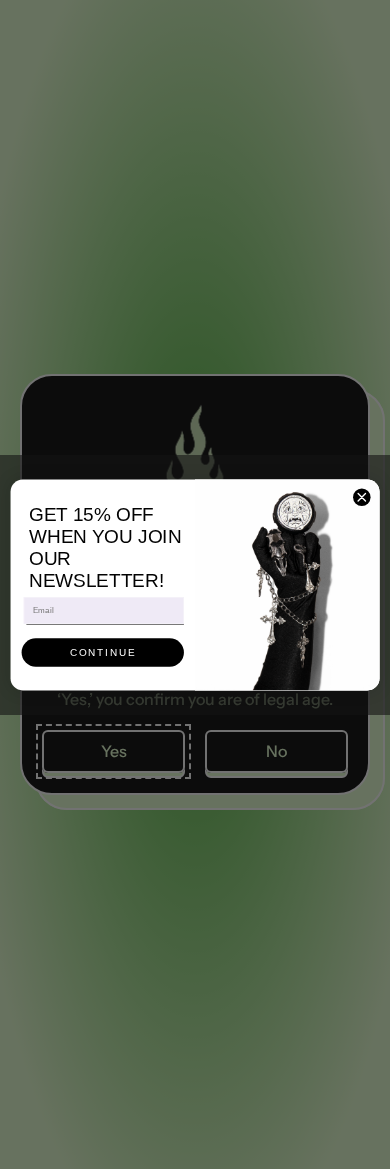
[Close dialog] (362, 497)
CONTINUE (103, 652)
